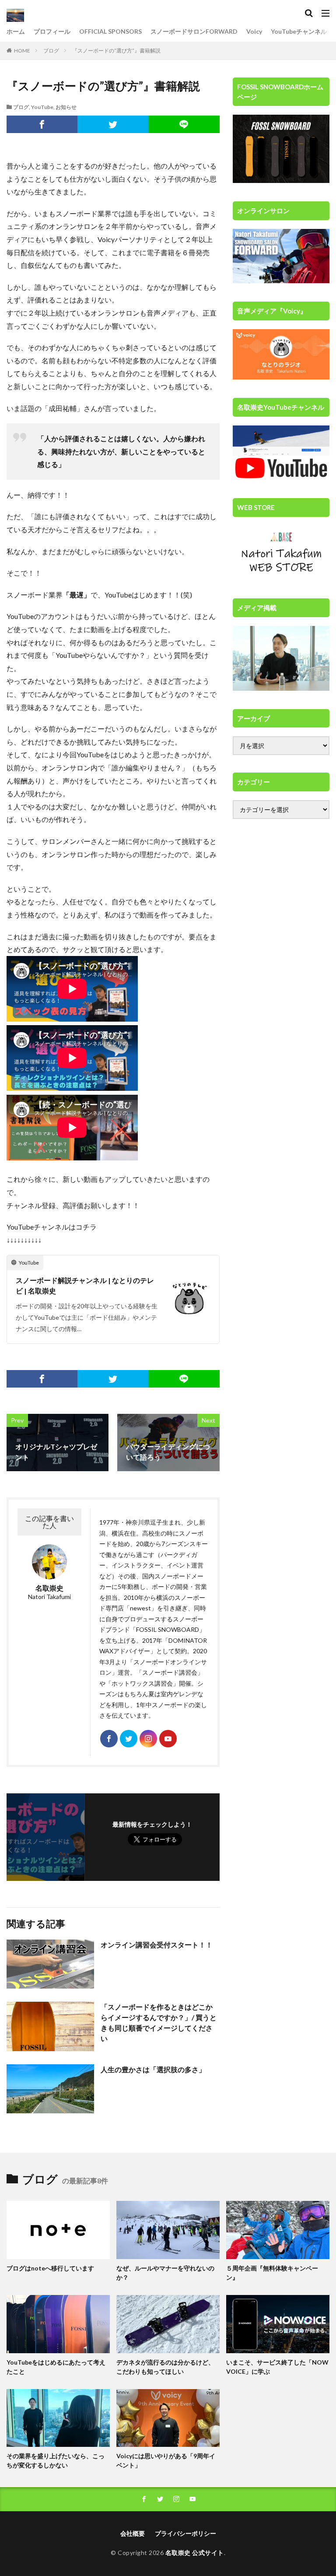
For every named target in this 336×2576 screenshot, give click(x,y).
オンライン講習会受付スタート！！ (157, 1945)
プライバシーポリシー (185, 2533)
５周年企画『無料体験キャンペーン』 (272, 2273)
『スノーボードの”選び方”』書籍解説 (116, 51)
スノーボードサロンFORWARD (194, 31)
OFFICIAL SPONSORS (110, 31)
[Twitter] (113, 124)
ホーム (16, 31)
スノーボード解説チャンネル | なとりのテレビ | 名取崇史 (85, 1285)
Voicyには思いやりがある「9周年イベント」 (166, 2460)
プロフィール (52, 31)
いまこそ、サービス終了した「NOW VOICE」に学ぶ (277, 2367)
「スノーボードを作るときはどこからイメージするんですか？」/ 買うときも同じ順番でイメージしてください (159, 2022)
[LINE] (184, 124)
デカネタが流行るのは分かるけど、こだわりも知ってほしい (165, 2367)
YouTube (42, 107)
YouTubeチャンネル (299, 31)
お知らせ (66, 107)
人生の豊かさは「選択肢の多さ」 (153, 2069)
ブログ (51, 51)
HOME (22, 51)
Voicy (254, 31)
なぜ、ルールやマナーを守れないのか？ (165, 2273)
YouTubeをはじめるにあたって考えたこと (56, 2367)
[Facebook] (42, 124)
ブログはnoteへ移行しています (50, 2268)
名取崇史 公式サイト (195, 2553)
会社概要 (133, 2533)
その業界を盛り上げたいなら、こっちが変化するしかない (56, 2460)
